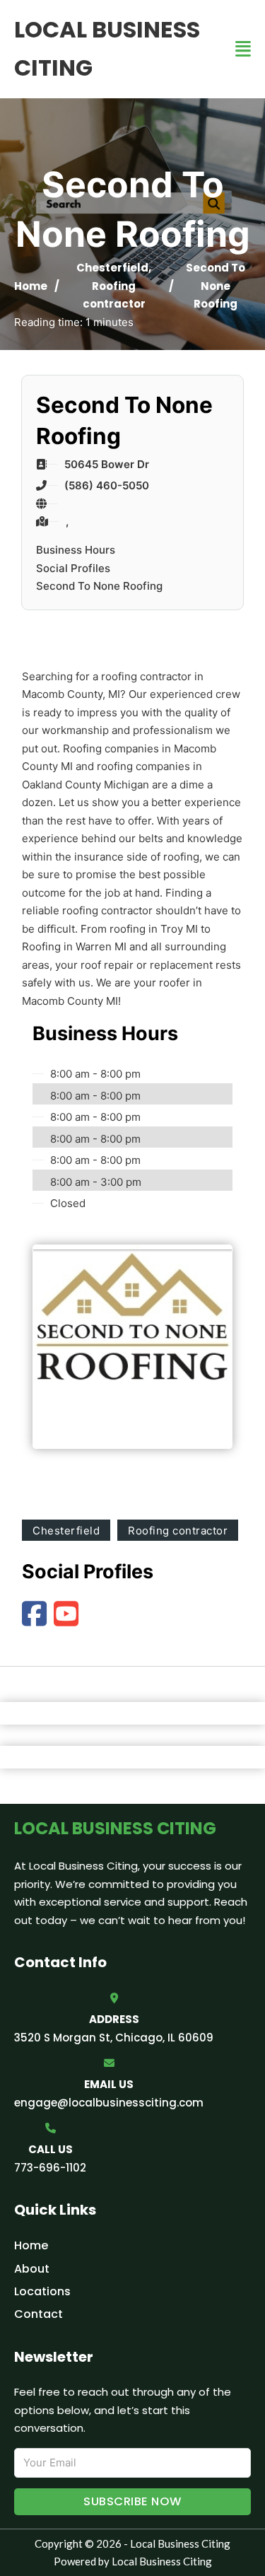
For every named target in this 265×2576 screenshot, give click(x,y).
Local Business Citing (107, 48)
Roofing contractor (178, 1531)
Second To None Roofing (99, 586)
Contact (39, 2314)
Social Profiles (73, 568)
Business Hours (76, 550)
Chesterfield (112, 268)
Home (31, 286)
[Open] (243, 49)
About (32, 2269)
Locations (42, 2291)
